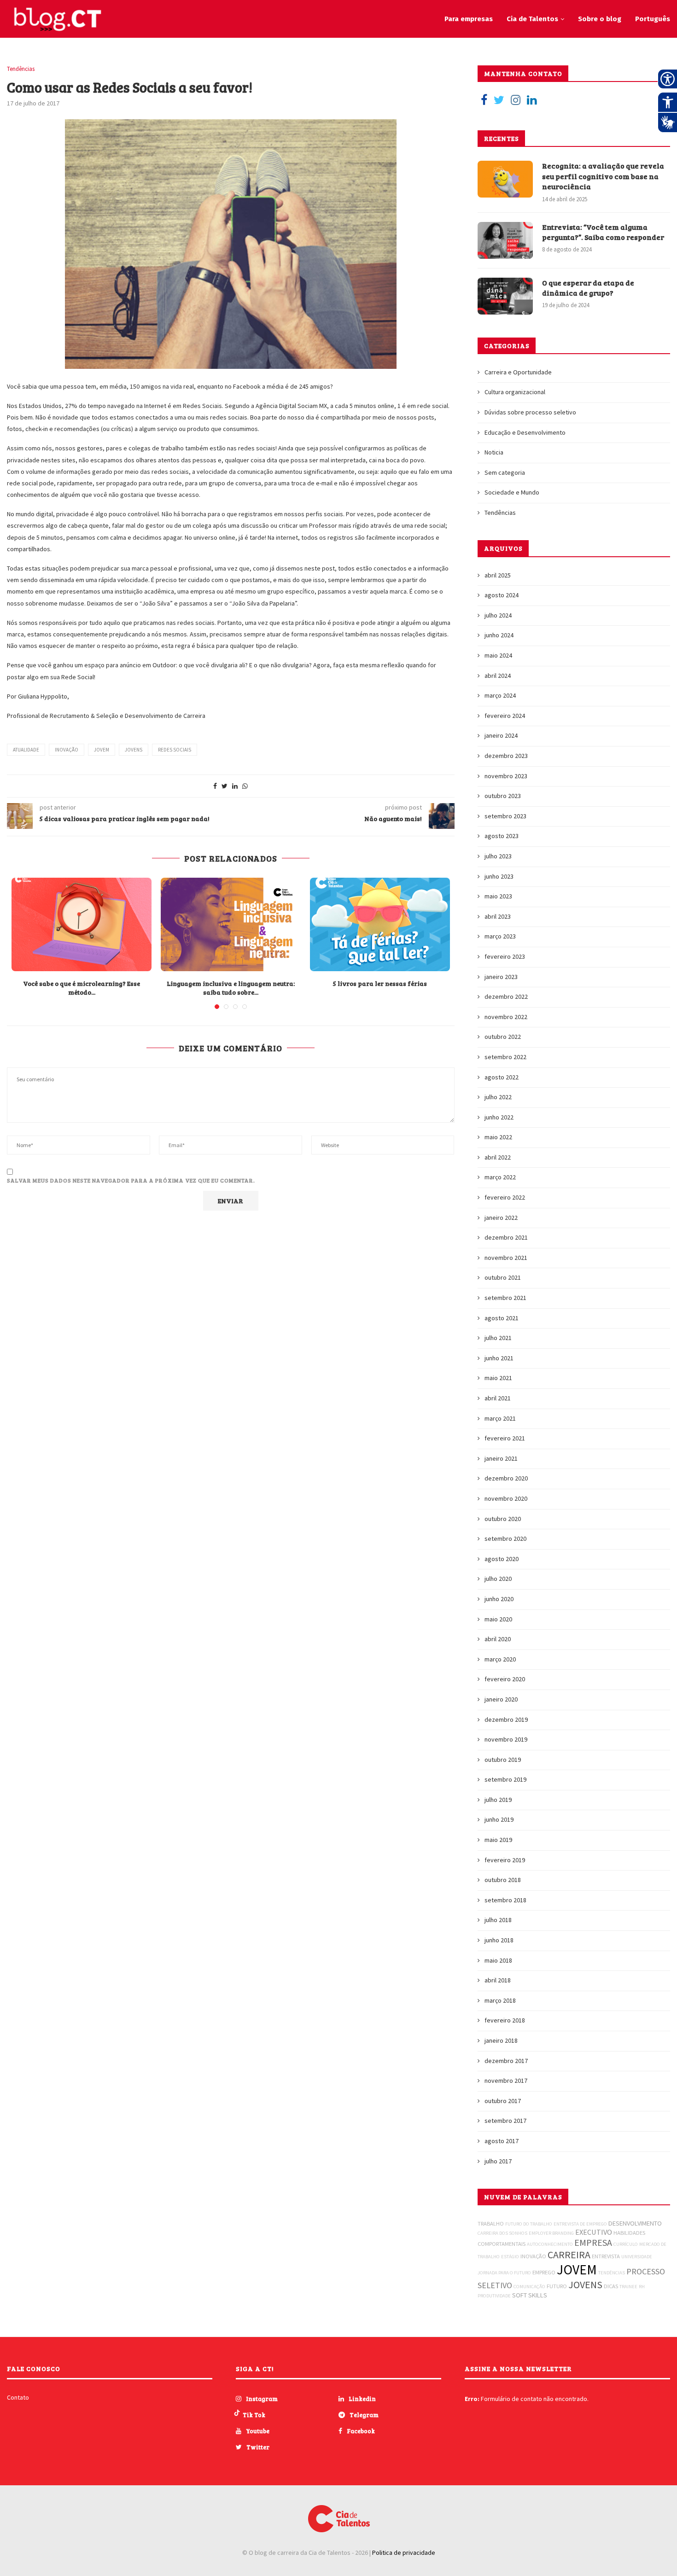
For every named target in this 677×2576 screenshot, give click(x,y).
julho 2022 (498, 1097)
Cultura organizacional (515, 392)
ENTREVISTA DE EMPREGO (580, 2224)
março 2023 (500, 936)
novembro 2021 (506, 1258)
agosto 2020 (502, 1559)
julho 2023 (498, 856)
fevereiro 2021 (505, 1438)
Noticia (494, 452)
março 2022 (500, 1177)
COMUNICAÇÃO (529, 2287)
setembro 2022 (505, 1057)
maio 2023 (498, 896)
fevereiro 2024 (505, 716)
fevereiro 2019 (505, 1860)
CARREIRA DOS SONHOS (502, 2233)
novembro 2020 (506, 1498)
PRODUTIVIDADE (494, 2296)
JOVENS (134, 750)
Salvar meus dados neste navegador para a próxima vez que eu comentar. (131, 1180)
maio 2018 (498, 1960)
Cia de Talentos (532, 19)
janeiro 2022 (501, 1218)
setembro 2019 (505, 1779)
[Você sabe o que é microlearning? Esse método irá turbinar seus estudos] (82, 924)
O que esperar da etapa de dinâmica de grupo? (588, 288)
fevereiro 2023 (505, 956)
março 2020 (500, 1659)
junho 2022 (499, 1117)
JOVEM (102, 750)
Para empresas (469, 19)
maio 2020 (498, 1619)
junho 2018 (499, 1940)
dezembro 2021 (506, 1237)
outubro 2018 (503, 1880)
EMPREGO (544, 2272)
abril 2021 (498, 1398)
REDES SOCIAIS (175, 750)
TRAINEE (628, 2287)
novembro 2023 (506, 776)
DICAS (611, 2286)
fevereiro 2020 (505, 1679)
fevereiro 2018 (505, 2020)
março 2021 (500, 1418)
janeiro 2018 (501, 2040)
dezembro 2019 (506, 1719)
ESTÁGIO (510, 2257)
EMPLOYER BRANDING (551, 2233)
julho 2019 (498, 1800)
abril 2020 (498, 1639)
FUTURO (557, 2286)
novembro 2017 (506, 2081)
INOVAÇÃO (67, 750)
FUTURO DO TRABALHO (529, 2224)
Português (653, 19)
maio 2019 (498, 1840)
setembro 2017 (505, 2121)
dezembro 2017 (506, 2061)
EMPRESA (593, 2242)
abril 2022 (498, 1157)
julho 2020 (498, 1579)
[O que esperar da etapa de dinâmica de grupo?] (505, 296)
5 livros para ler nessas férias (380, 983)
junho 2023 (499, 876)
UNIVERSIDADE (637, 2257)
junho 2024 (499, 635)
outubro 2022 (503, 1037)
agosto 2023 (502, 836)
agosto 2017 (502, 2141)
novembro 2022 (506, 1017)
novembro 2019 (506, 1739)
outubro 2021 (503, 1277)
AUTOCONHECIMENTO (550, 2244)
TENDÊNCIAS (612, 2273)
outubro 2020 (503, 1519)
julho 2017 (498, 2161)
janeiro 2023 (501, 977)
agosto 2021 (502, 1318)
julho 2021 (498, 1338)
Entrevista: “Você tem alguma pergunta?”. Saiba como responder (603, 232)
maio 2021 (498, 1378)
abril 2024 (498, 676)
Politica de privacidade (404, 2553)
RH (642, 2287)
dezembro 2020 (506, 1478)
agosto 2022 (502, 1077)
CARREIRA (569, 2255)
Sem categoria (505, 472)
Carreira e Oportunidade (518, 372)
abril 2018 (498, 1980)
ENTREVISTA (606, 2256)
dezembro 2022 (506, 997)
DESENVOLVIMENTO (635, 2223)
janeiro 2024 (501, 735)
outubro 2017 (503, 2101)
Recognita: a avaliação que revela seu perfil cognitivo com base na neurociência (603, 176)
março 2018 (500, 2000)
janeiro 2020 (501, 1699)
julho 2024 (498, 615)
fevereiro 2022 (505, 1197)
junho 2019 (499, 1819)
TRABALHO (491, 2223)
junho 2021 (499, 1358)
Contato (18, 2397)
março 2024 (500, 695)
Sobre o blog (600, 19)
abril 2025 (498, 575)
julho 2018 (498, 1920)
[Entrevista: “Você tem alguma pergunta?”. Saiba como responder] (505, 240)
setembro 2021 (505, 1298)
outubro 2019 (503, 1760)
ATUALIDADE (26, 750)
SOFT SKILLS (530, 2295)
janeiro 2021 (501, 1458)
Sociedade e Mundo (512, 492)
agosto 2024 (502, 595)
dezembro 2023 (506, 756)
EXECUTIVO (594, 2232)
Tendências (21, 69)
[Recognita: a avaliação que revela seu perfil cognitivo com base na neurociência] (505, 179)
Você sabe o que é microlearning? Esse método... (82, 988)
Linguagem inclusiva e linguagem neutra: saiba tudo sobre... (231, 988)
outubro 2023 (503, 796)
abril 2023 (498, 916)
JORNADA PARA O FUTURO (504, 2273)
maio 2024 (498, 655)
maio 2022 (498, 1137)
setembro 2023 (505, 816)
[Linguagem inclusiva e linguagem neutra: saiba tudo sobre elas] (231, 924)
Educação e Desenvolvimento (525, 432)
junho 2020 (499, 1599)
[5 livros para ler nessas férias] (380, 924)
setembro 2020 (505, 1539)
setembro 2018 (505, 1900)
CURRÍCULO (626, 2244)
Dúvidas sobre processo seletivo (530, 412)
